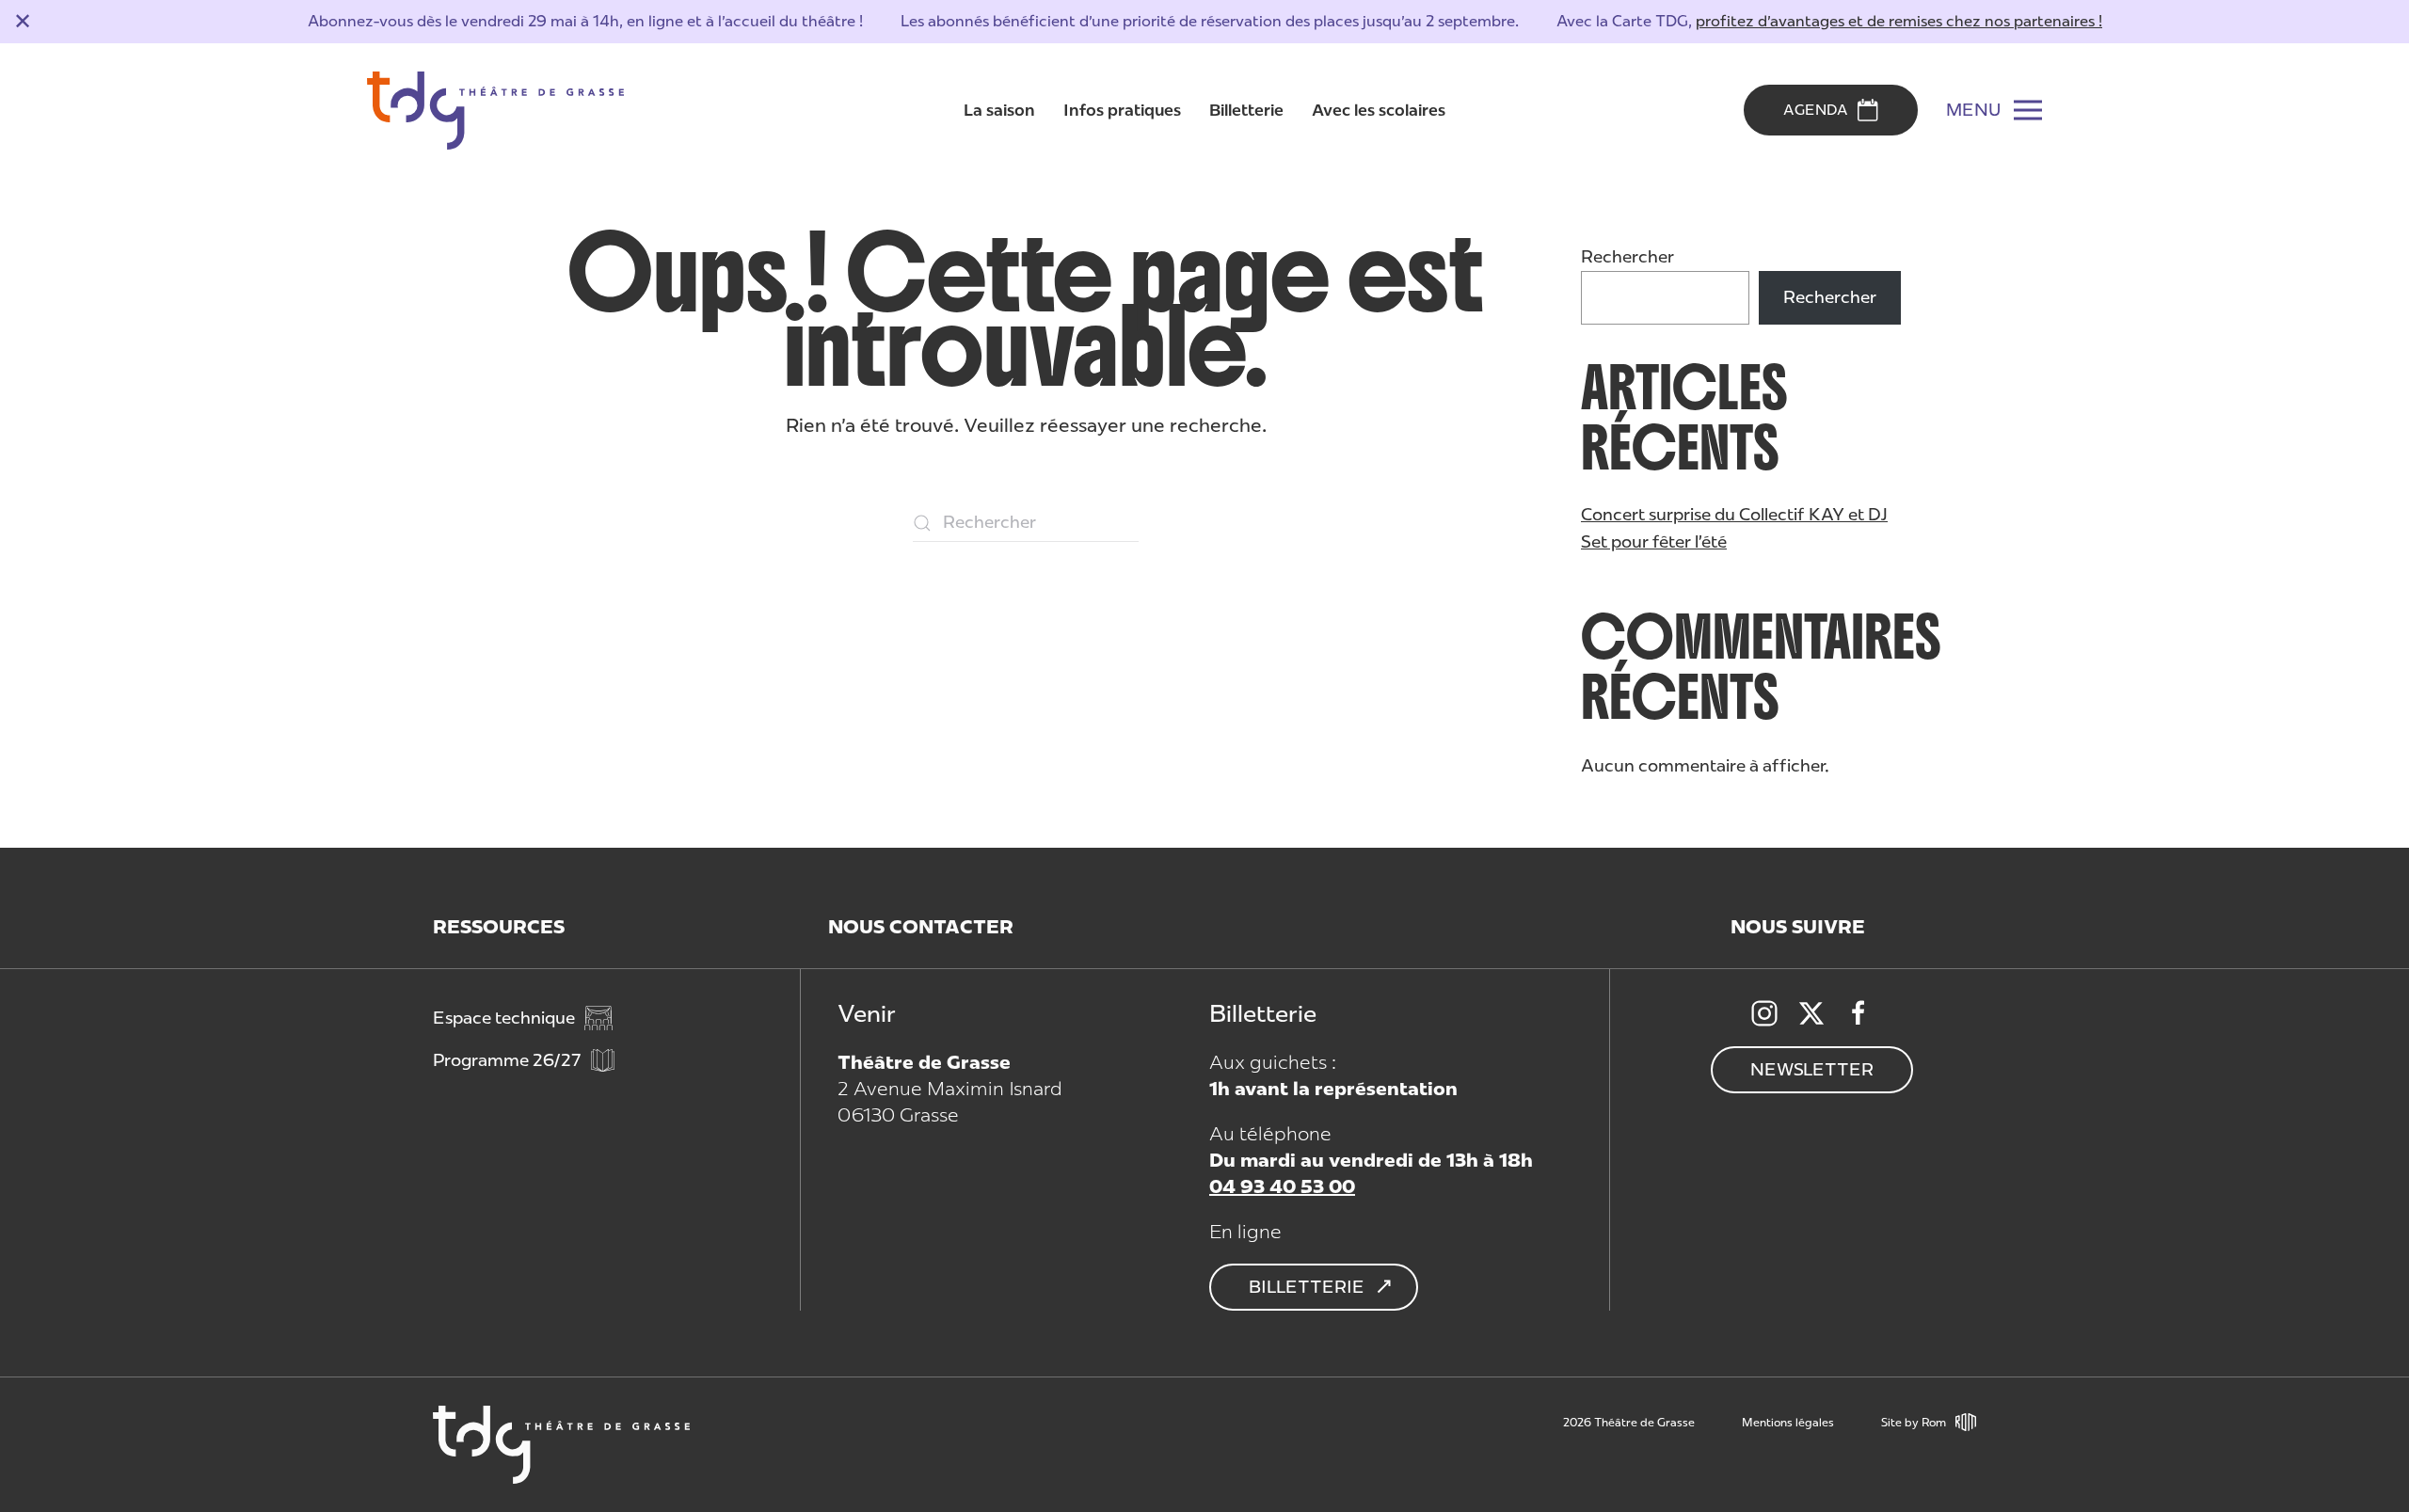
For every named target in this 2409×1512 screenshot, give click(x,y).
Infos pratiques (1122, 110)
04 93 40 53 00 (1282, 1186)
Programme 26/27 (507, 1060)
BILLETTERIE (1307, 1287)
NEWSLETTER (1812, 1070)
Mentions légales (1788, 1422)
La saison (999, 110)
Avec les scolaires (1379, 110)
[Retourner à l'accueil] (495, 111)
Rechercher (1627, 257)
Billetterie (1246, 110)
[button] (1994, 110)
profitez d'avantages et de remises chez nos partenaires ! (1899, 21)
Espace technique (504, 1018)
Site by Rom (1914, 1422)
